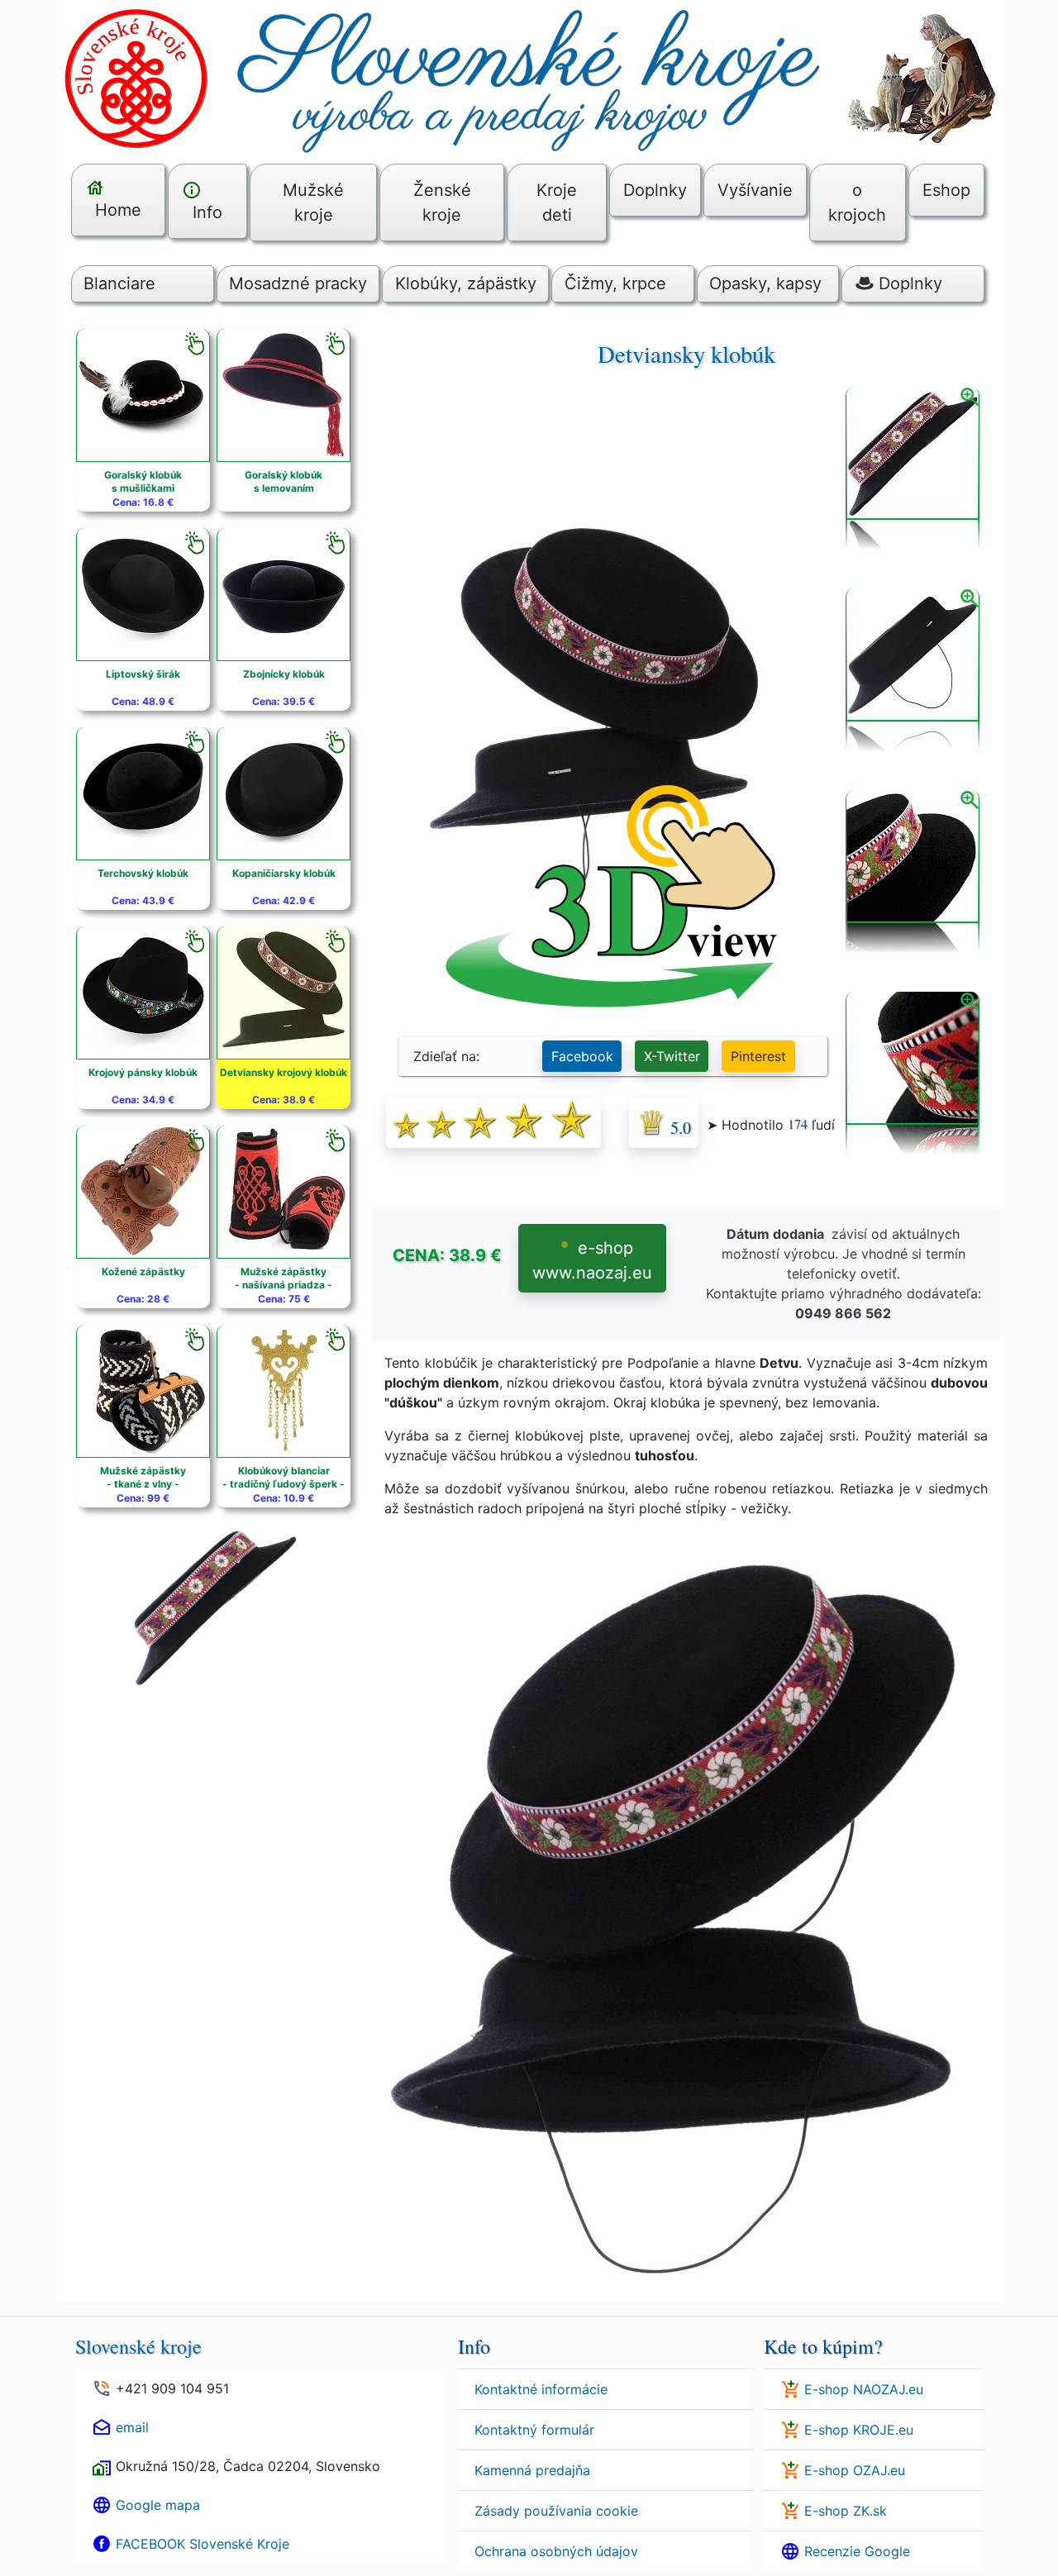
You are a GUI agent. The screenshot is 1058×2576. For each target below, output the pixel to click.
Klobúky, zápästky (466, 283)
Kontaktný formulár (534, 2430)
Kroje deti (557, 202)
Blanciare (119, 283)
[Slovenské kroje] (529, 77)
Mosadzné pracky (298, 283)
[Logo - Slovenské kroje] (136, 77)
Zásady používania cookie (556, 2511)
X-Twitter (672, 1056)
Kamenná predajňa (532, 2470)
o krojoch (857, 202)
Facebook (582, 1056)
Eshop (946, 190)
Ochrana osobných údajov (556, 2551)
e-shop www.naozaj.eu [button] (592, 1260)
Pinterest (758, 1056)
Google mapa (158, 2505)
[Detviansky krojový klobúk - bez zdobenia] (913, 671)
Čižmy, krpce (615, 283)
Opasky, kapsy (765, 283)
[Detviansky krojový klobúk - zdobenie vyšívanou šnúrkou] (913, 469)
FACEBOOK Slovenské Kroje (203, 2544)
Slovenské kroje (138, 2346)
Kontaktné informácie (541, 2389)
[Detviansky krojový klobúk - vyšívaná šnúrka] (913, 1074)
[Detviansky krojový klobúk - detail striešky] (913, 873)
